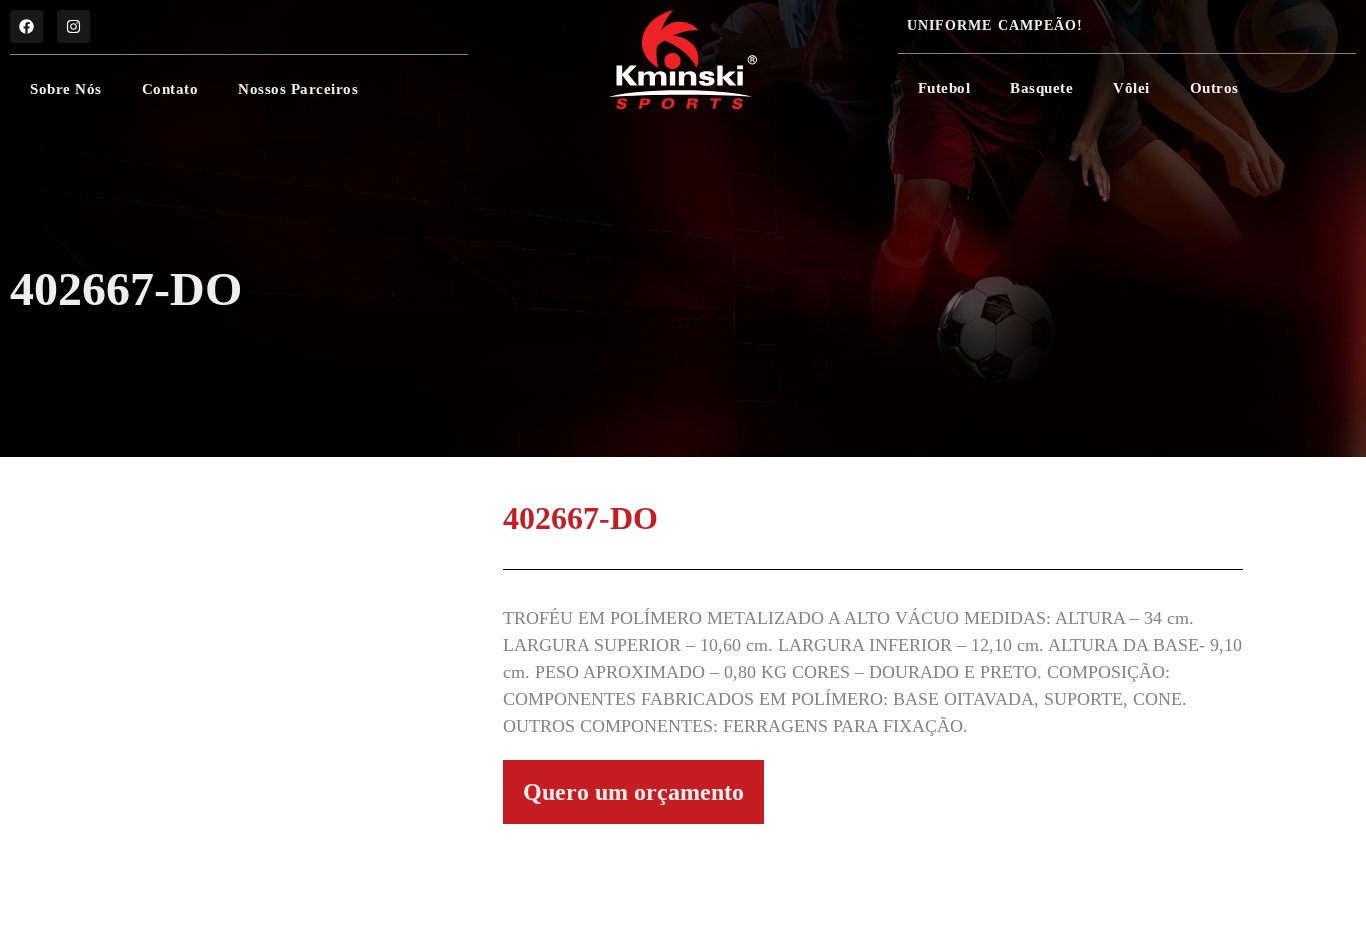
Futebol (944, 88)
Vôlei (1131, 88)
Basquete (1041, 88)
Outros (1214, 88)
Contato (170, 89)
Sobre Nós (66, 89)
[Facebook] (26, 26)
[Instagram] (73, 26)
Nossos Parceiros (298, 89)
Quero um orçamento (633, 792)
